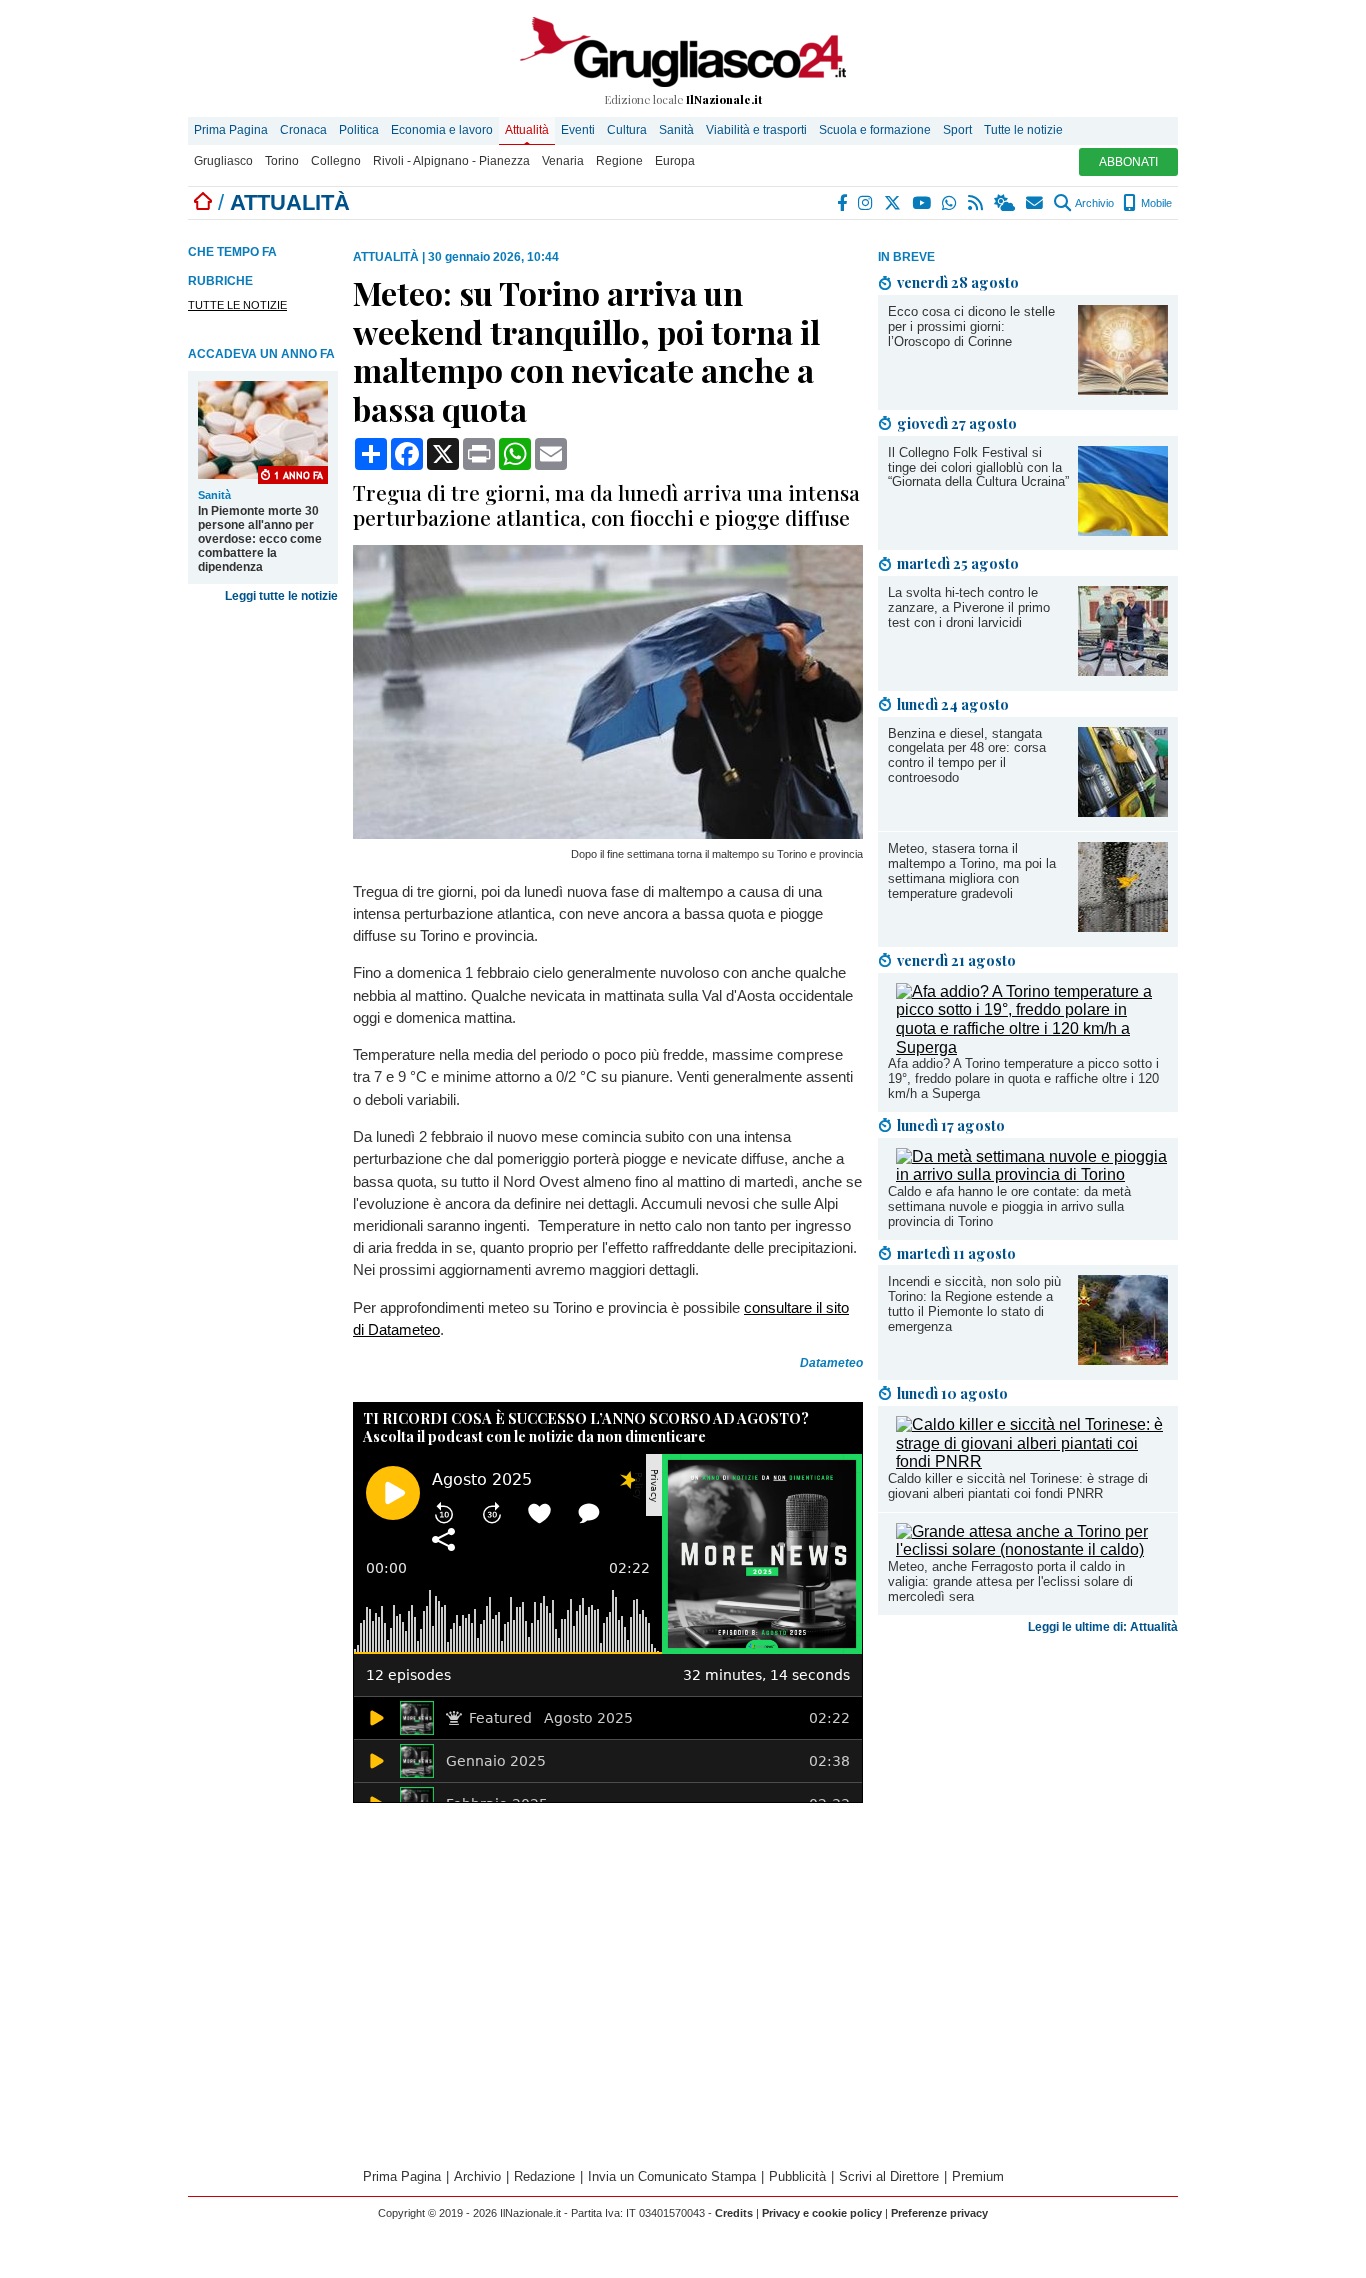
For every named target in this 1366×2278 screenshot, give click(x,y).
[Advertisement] (1028, 1799)
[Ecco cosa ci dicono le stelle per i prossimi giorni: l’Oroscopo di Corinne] (1123, 389)
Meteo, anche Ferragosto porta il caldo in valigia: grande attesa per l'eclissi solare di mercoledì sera (1010, 1581)
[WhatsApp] (950, 203)
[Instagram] (866, 203)
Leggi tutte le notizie (281, 596)
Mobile (1155, 203)
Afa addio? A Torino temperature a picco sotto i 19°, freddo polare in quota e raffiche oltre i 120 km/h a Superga (1023, 1078)
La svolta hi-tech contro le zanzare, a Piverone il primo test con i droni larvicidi (969, 607)
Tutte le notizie (1023, 130)
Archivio (1093, 203)
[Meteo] (1005, 203)
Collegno (336, 161)
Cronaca (303, 130)
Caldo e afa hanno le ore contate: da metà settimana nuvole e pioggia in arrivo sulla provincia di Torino (1009, 1206)
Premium (978, 2176)
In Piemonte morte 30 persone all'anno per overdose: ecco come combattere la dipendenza (260, 539)
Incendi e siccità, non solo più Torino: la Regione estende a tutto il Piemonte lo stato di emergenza (974, 1304)
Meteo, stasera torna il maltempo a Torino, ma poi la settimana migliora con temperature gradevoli (972, 871)
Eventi (578, 130)
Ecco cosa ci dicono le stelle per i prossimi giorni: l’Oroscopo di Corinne (971, 326)
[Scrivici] (1035, 203)
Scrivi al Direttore (889, 2176)
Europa (675, 161)
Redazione (544, 2176)
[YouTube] (922, 203)
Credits (734, 2213)
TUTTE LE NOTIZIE (237, 305)
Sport (957, 130)
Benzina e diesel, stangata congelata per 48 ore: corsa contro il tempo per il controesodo (967, 756)
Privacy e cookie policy (822, 2213)
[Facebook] (843, 203)
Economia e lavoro (442, 130)
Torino (282, 161)
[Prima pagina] (203, 202)
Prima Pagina (231, 130)
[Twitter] (893, 203)
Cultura (627, 130)
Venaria (563, 161)
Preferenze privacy (939, 2213)
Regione (619, 161)
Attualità (527, 130)
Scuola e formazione (875, 130)
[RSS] (976, 203)
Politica (359, 130)
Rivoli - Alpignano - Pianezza (451, 161)
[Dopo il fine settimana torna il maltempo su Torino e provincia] (608, 833)
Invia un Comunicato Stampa (672, 2176)
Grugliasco (223, 161)
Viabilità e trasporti (756, 130)
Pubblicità (797, 2176)
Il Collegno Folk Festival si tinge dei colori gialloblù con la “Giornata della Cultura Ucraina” (978, 467)
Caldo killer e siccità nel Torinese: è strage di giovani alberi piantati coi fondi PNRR (1018, 1486)
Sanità (676, 130)
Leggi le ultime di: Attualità (1103, 1627)
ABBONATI (1128, 162)
